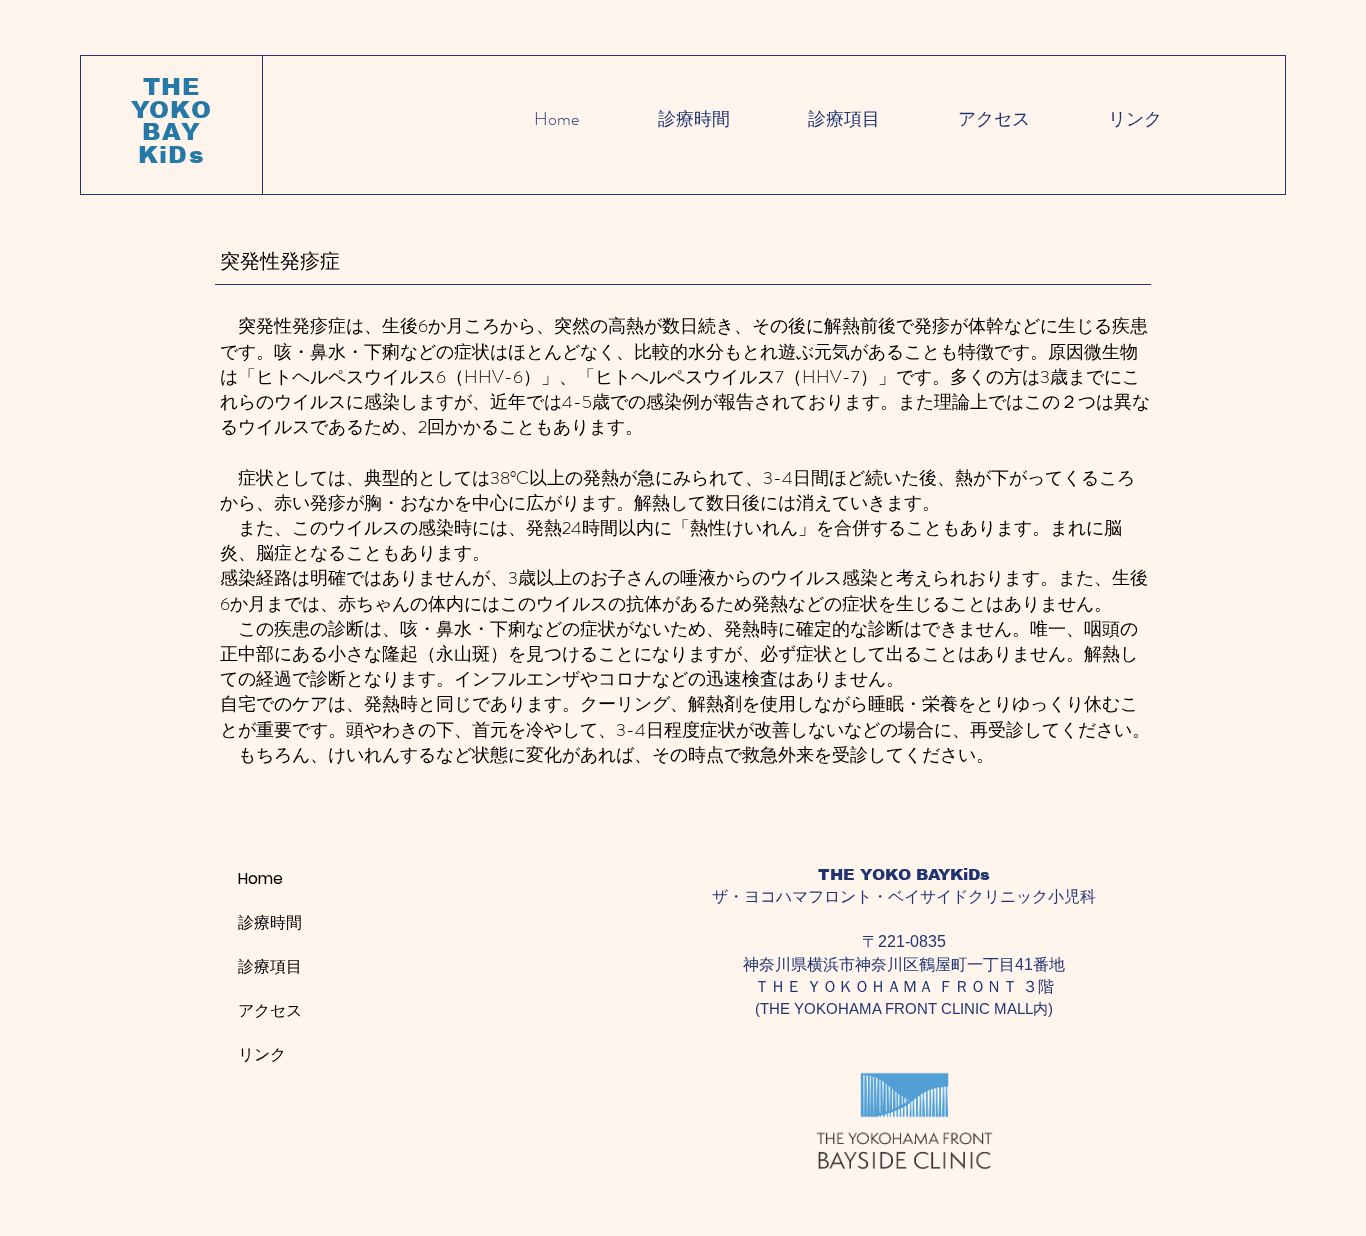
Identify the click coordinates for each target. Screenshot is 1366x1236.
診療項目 (270, 966)
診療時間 (270, 922)
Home (260, 878)
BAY (171, 131)
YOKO (172, 109)
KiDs (171, 154)
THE (172, 86)
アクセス (270, 1010)
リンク (262, 1054)
